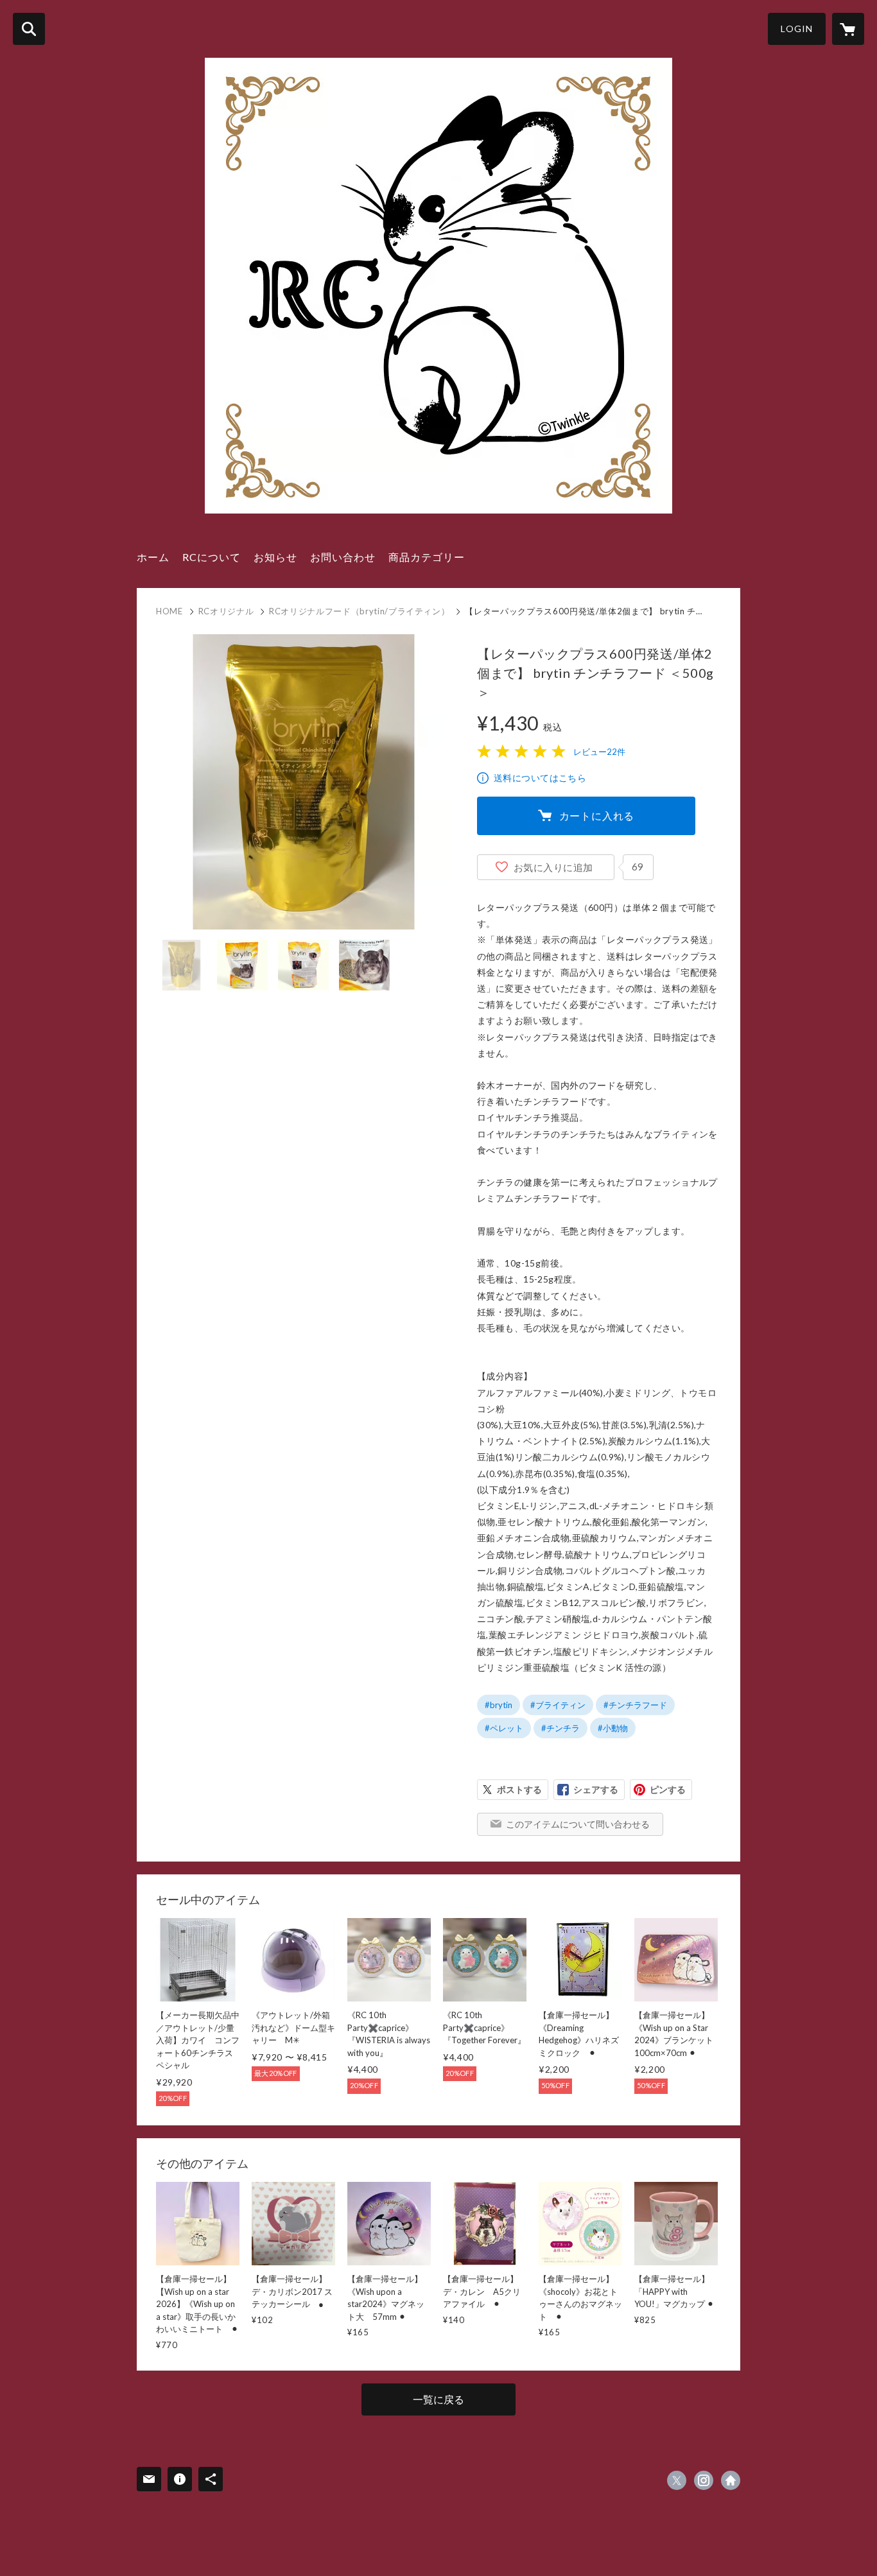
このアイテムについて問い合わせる (578, 1824)
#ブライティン (558, 1705)
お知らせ (275, 557)
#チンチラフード (635, 1705)
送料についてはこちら (540, 778)
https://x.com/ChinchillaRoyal (677, 2480)
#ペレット (504, 1728)
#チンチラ (560, 1728)
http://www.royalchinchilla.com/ (731, 2480)
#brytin (499, 1705)
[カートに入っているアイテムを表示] (848, 29)
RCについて (212, 557)
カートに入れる (597, 816)
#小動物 (613, 1728)
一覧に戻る (438, 2399)
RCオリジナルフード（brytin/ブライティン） (359, 611)
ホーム (153, 557)
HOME (169, 611)
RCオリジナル (226, 611)
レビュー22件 (599, 752)
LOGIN (797, 29)
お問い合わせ (343, 557)
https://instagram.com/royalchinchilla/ (704, 2480)
